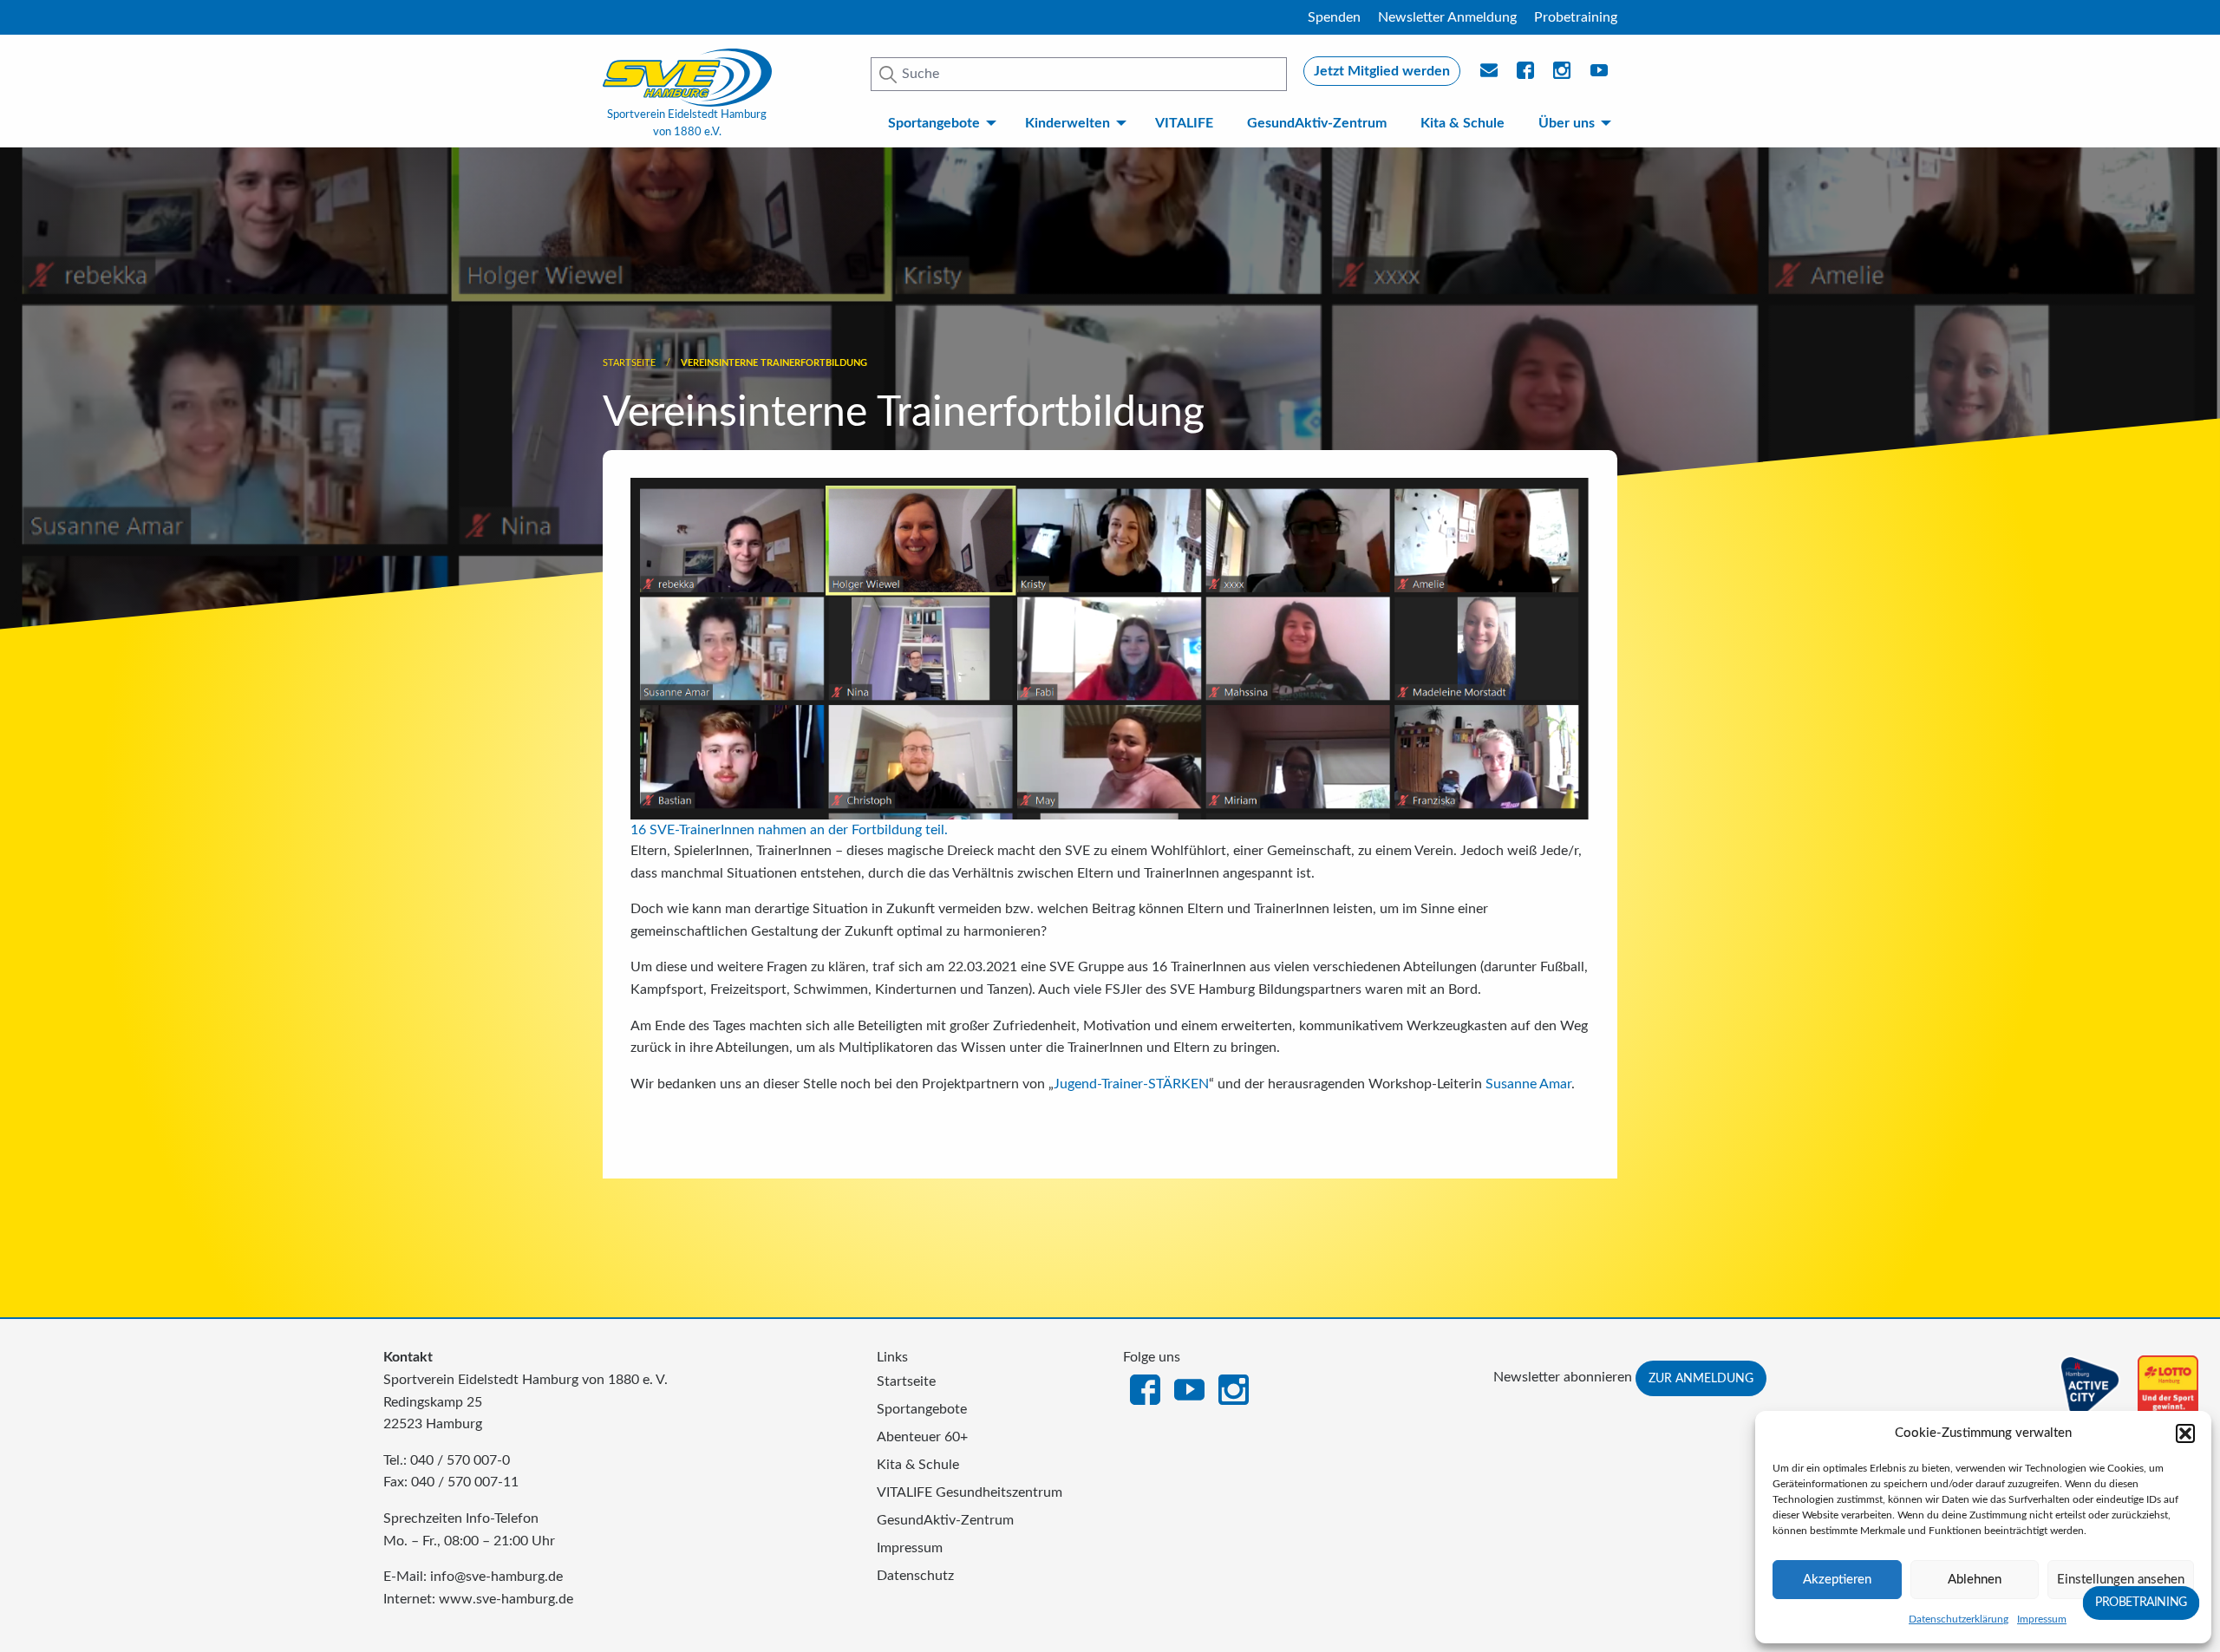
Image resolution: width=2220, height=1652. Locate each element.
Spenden (1334, 17)
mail (1490, 75)
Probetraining (1576, 17)
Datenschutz (915, 1576)
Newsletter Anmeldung (1447, 17)
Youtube (1600, 75)
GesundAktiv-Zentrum (1317, 123)
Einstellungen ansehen (2121, 1580)
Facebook (1145, 1388)
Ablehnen (1975, 1580)
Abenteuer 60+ (922, 1437)
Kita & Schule (1463, 123)
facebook (1526, 75)
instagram (1563, 75)
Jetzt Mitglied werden (1382, 71)
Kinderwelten (1068, 123)
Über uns (1567, 123)
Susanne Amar (1528, 1084)
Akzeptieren (1837, 1580)
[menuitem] (939, 123)
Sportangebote (934, 123)
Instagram (1234, 1388)
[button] (2185, 1433)
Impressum (2042, 1619)
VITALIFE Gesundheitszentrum (970, 1492)
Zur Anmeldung (1701, 1378)
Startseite (629, 363)
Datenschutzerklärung (1959, 1619)
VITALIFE (1184, 123)
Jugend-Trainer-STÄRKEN (1131, 1084)
